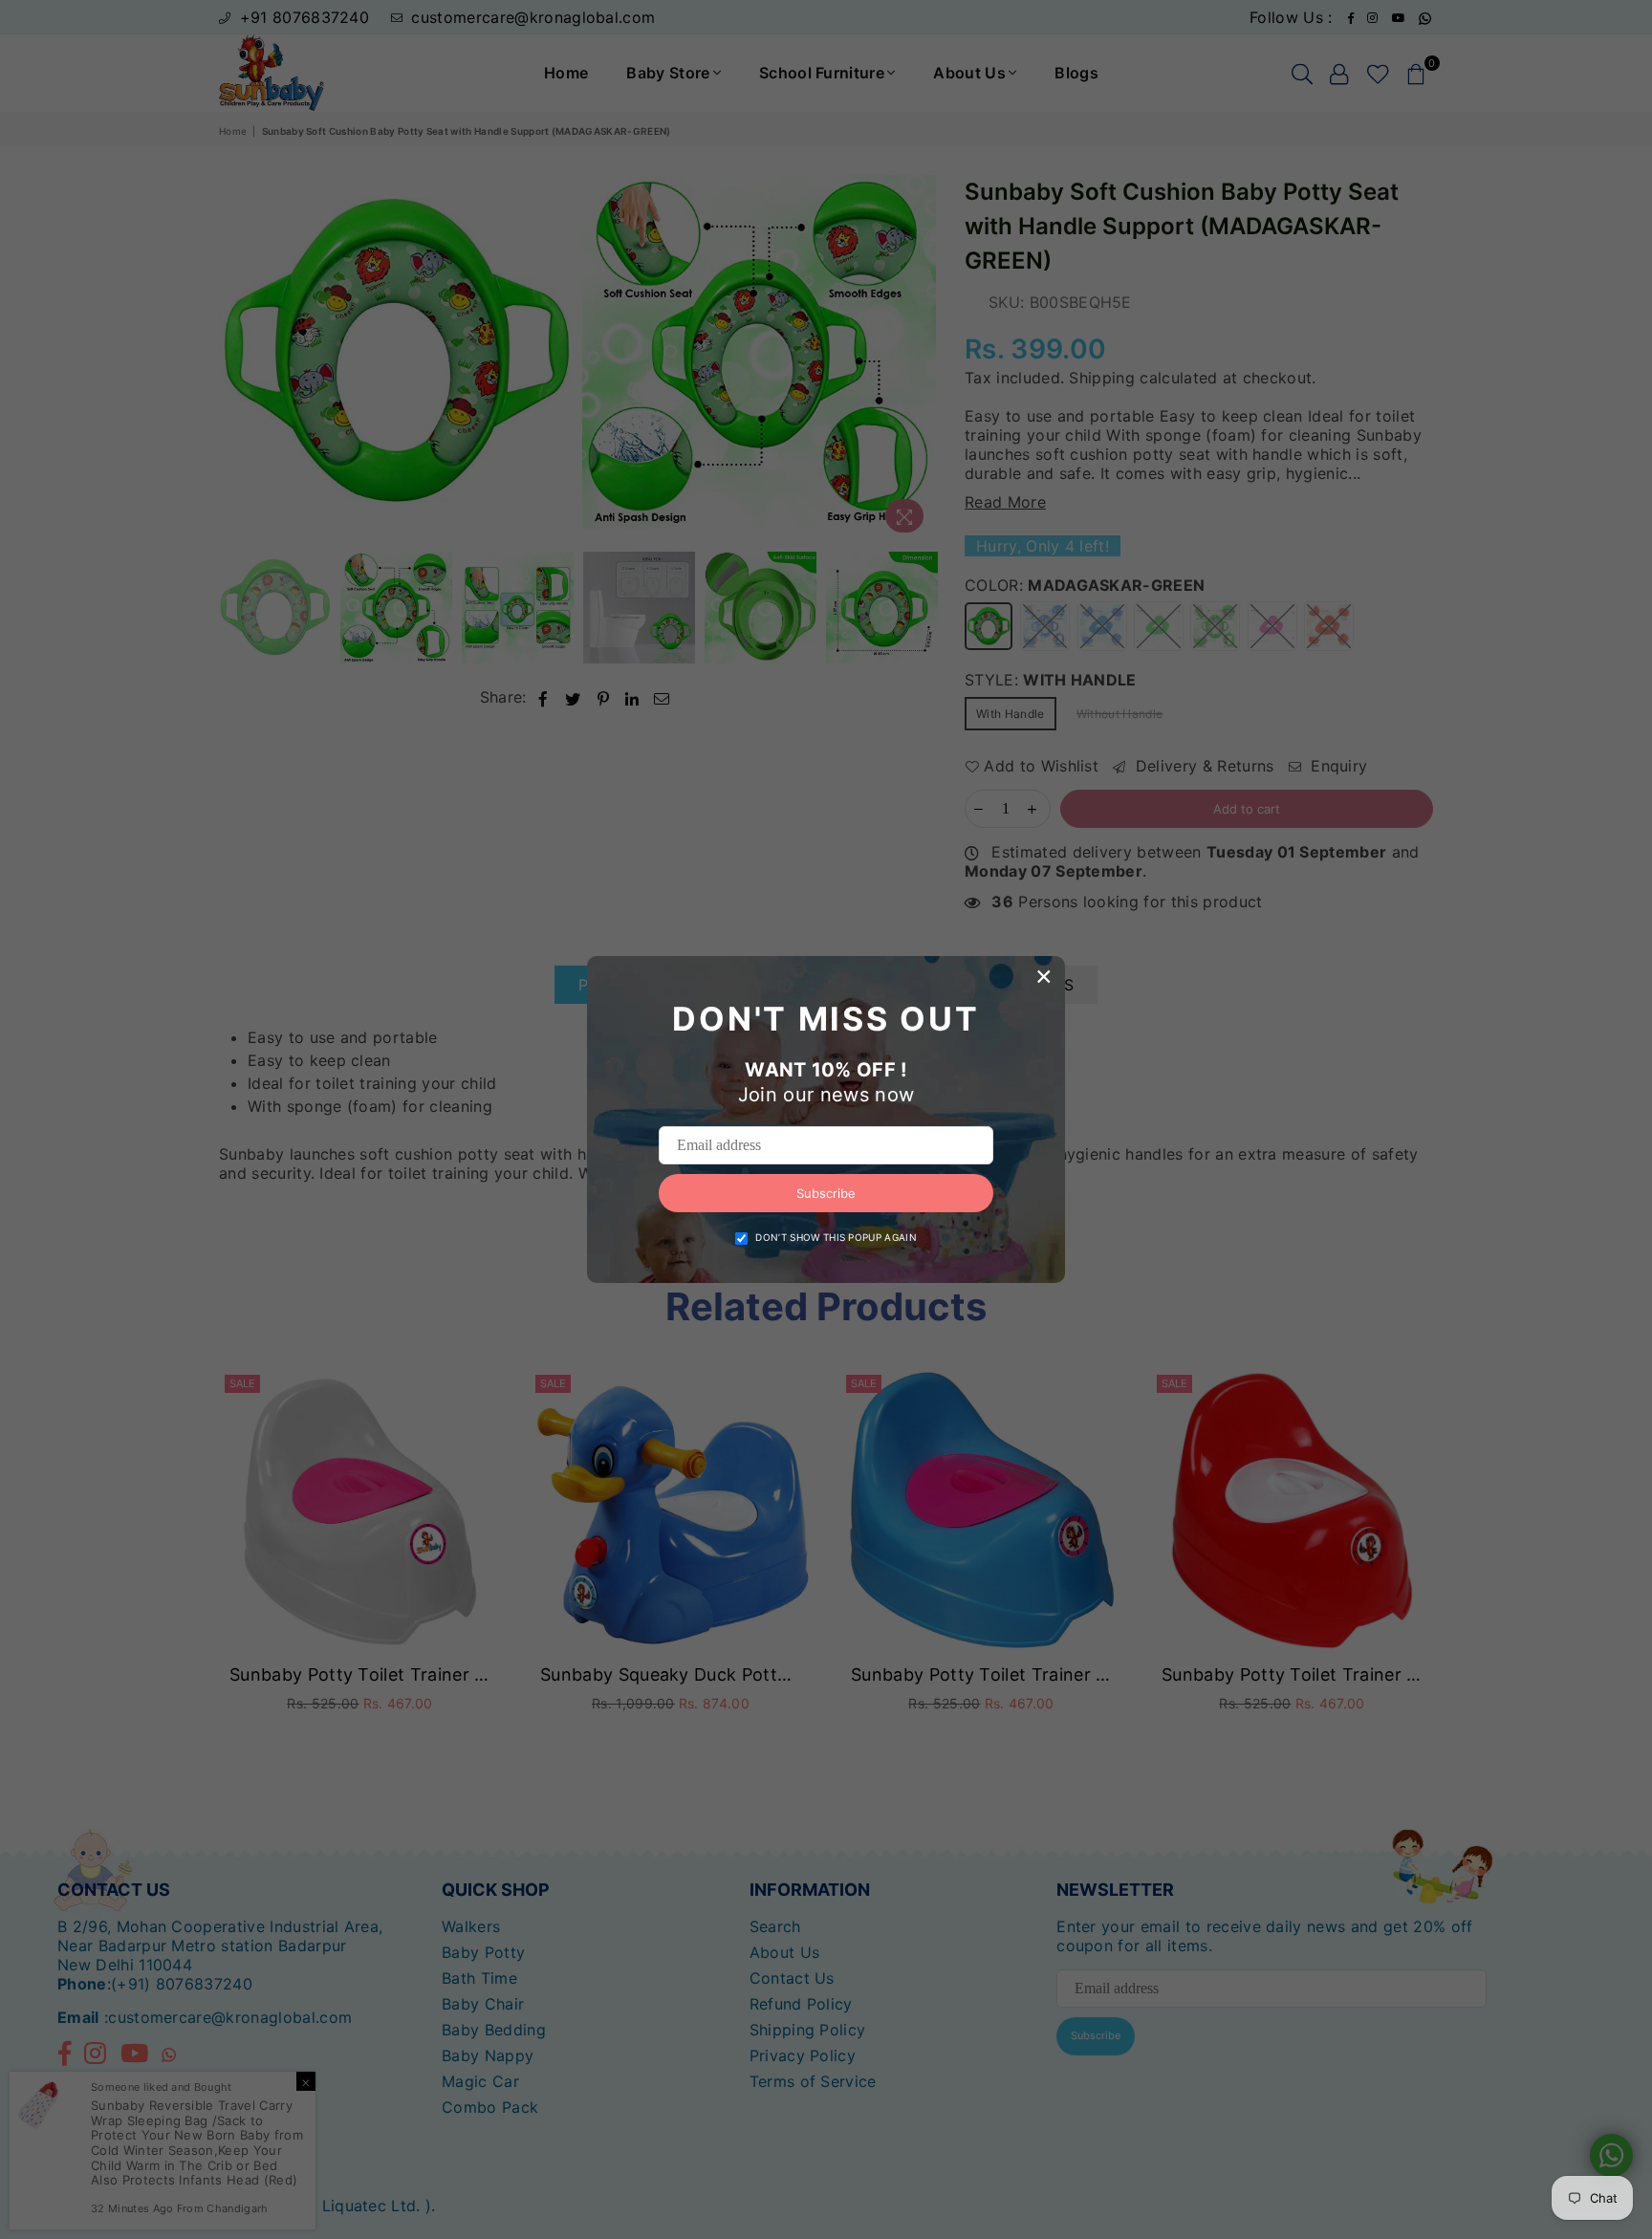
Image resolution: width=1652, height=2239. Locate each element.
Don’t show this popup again (836, 1237)
